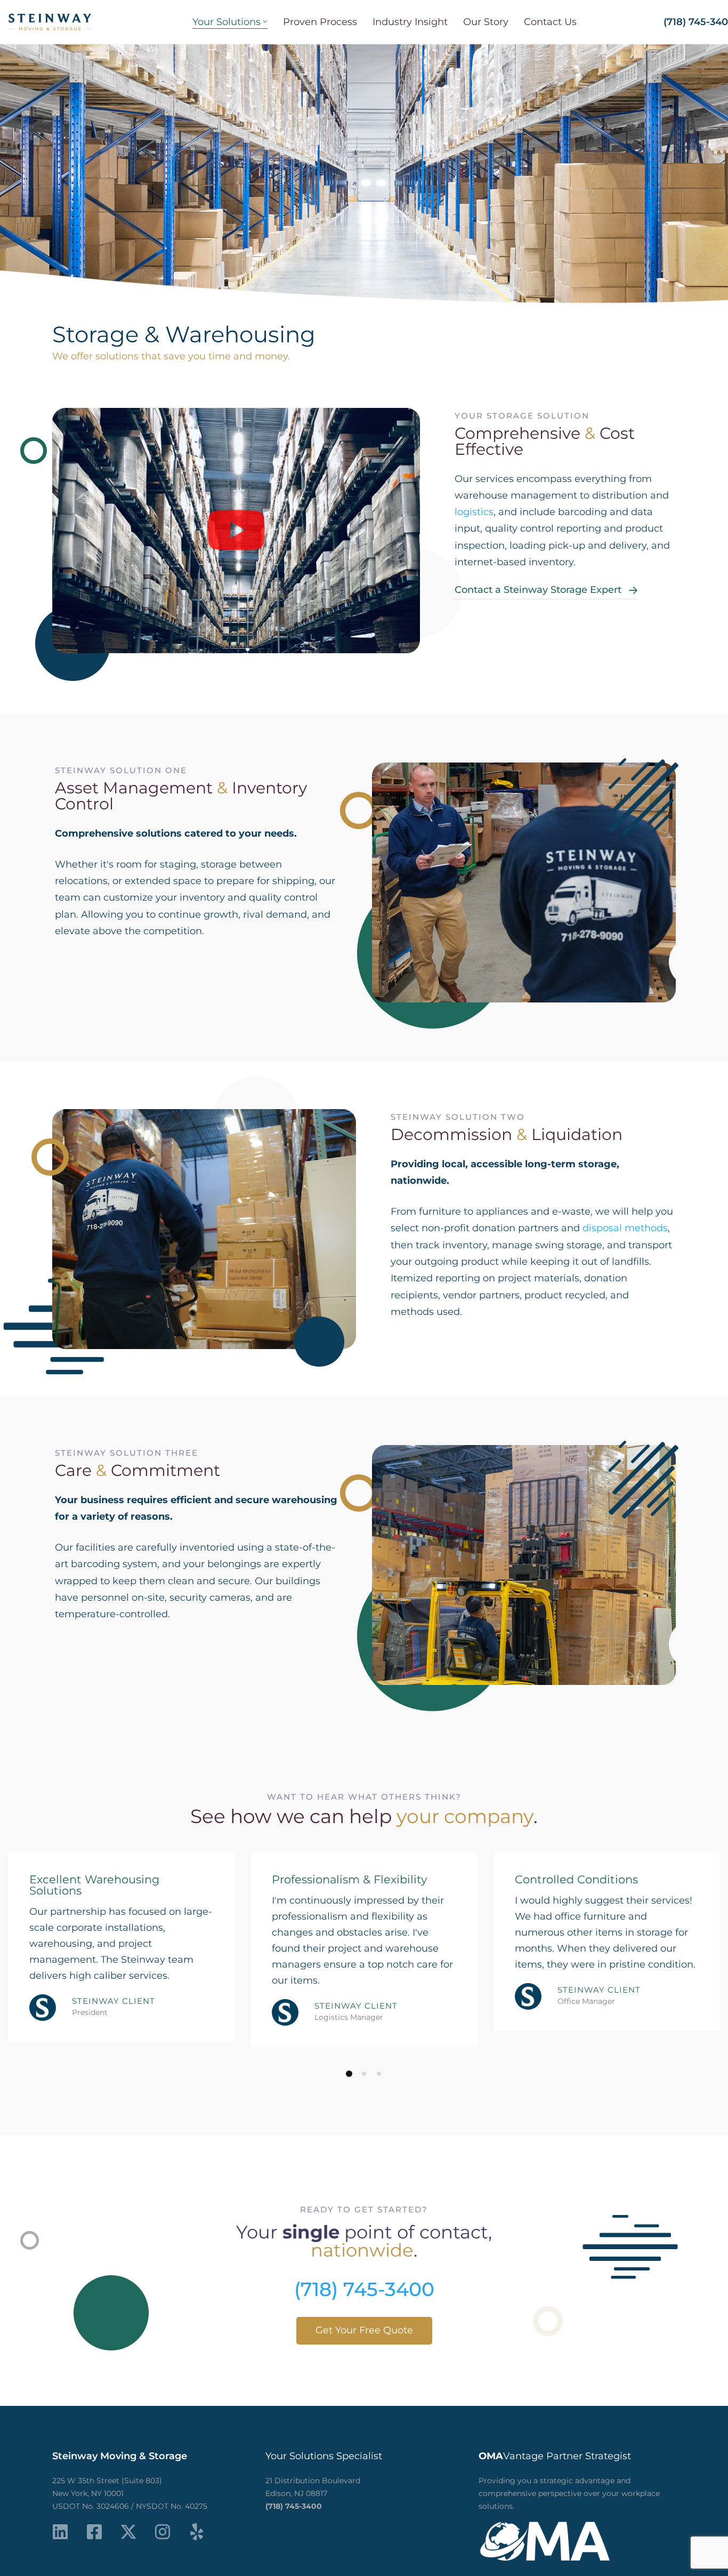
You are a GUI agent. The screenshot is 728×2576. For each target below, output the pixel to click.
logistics (474, 512)
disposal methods (625, 1228)
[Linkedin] (60, 2532)
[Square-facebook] (94, 2532)
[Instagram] (163, 2532)
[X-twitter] (128, 2532)
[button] (236, 531)
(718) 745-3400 (364, 2289)
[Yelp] (197, 2532)
